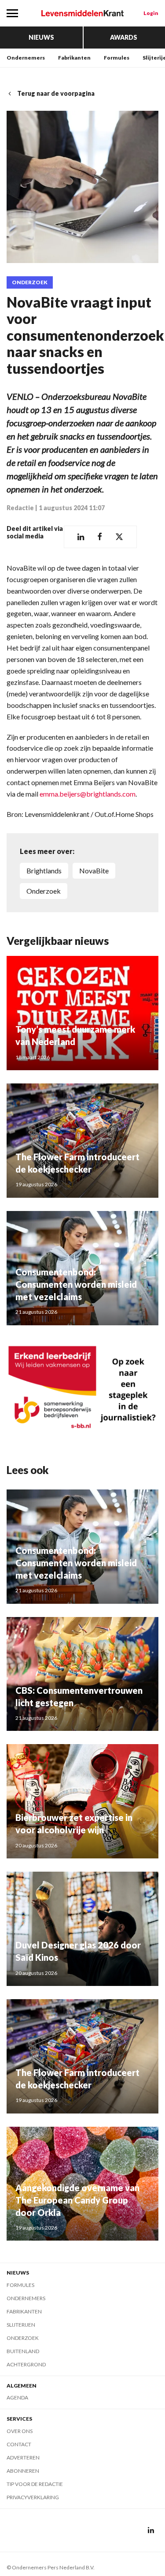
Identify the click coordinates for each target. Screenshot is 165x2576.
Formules (117, 58)
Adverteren (23, 2458)
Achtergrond (26, 2364)
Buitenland (23, 2351)
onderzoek (44, 891)
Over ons (20, 2431)
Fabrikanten (74, 58)
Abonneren (23, 2471)
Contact (19, 2444)
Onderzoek (30, 282)
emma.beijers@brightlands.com (88, 794)
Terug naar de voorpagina (56, 93)
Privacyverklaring (33, 2497)
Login (151, 13)
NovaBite (94, 871)
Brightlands (44, 871)
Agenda (17, 2397)
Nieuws (41, 37)
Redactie (20, 508)
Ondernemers (26, 58)
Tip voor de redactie (35, 2484)
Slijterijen (21, 2325)
